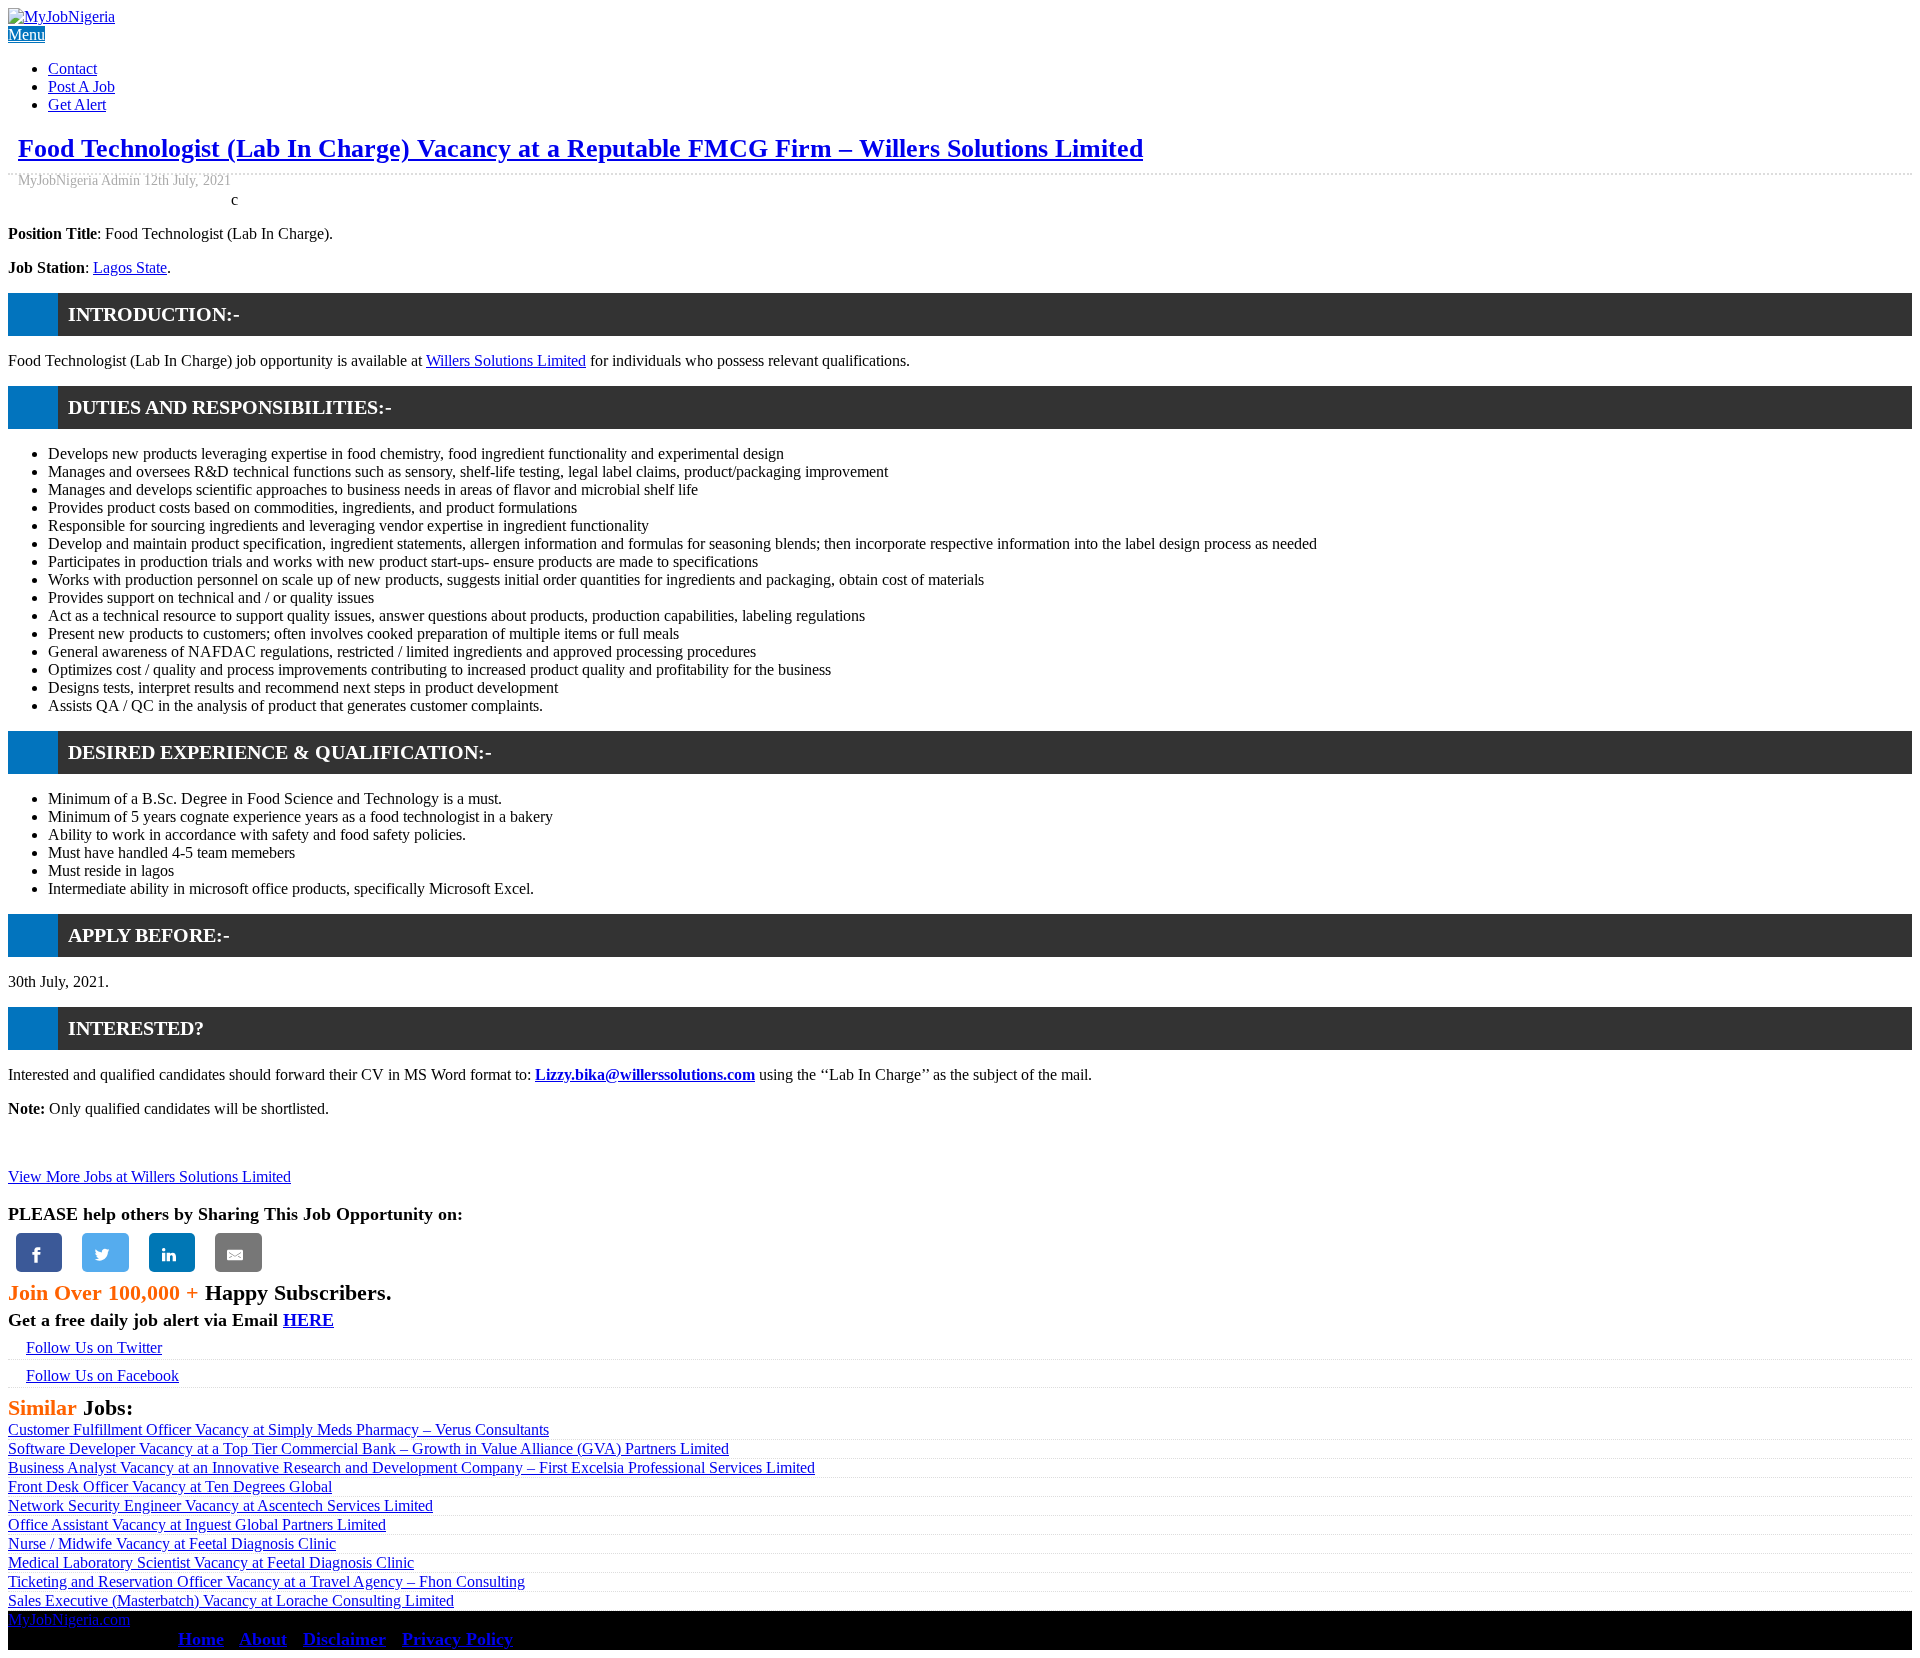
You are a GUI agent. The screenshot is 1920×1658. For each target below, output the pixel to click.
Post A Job (81, 86)
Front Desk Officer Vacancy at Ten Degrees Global (170, 1486)
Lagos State (130, 267)
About (263, 1639)
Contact (72, 68)
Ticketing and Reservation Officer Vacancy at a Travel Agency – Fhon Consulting (266, 1581)
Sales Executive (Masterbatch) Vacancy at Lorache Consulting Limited (231, 1600)
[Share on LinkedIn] (172, 1252)
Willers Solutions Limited (506, 360)
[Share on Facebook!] (39, 1252)
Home (201, 1639)
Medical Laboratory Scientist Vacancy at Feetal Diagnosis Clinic (211, 1562)
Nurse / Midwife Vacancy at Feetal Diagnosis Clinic (172, 1543)
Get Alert (77, 104)
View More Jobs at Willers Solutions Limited (149, 1176)
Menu (26, 34)
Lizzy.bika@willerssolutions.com (645, 1074)
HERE (308, 1320)
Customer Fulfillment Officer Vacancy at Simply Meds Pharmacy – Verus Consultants (278, 1429)
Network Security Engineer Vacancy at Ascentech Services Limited (220, 1505)
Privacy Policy (457, 1639)
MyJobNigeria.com (69, 1619)
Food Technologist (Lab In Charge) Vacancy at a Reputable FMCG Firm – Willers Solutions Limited (580, 148)
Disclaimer (344, 1639)
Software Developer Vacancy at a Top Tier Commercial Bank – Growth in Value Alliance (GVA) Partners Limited (368, 1448)
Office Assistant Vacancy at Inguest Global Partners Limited (197, 1524)
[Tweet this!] (105, 1252)
